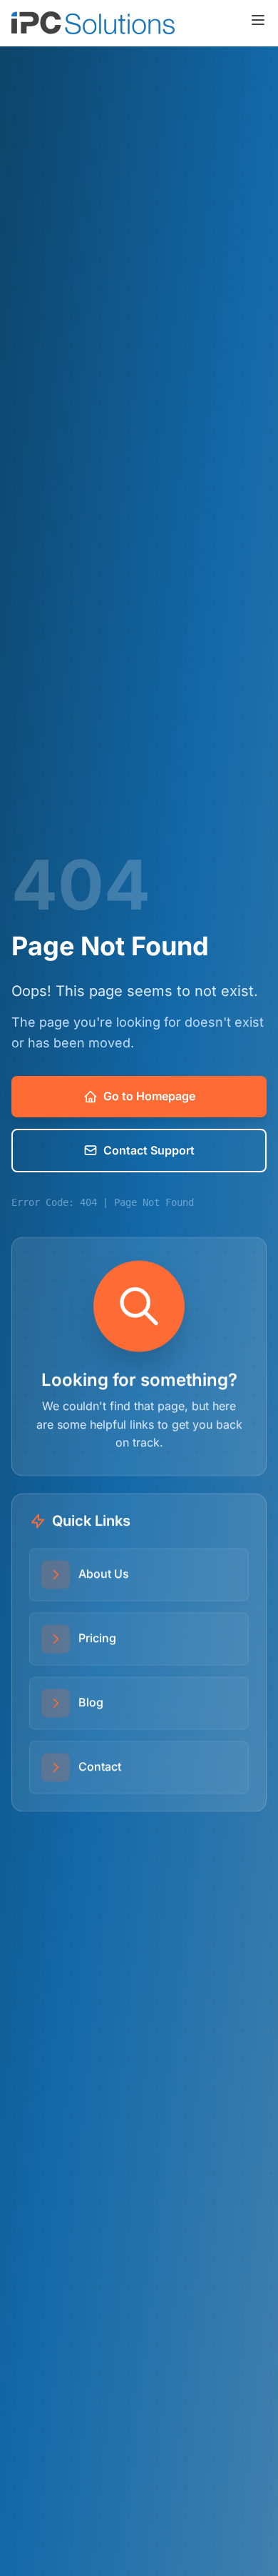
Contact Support (149, 1150)
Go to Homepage (149, 1096)
